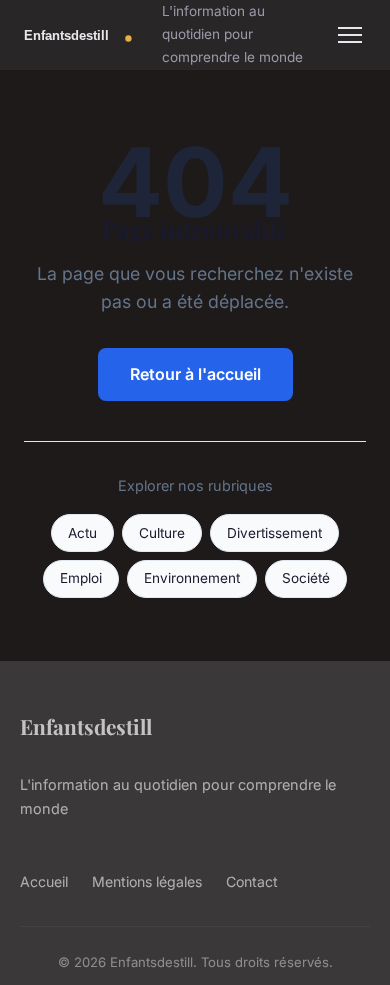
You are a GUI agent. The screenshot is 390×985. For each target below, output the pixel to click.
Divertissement (274, 533)
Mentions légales (147, 881)
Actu (82, 533)
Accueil (44, 881)
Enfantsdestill (86, 726)
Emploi (81, 578)
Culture (162, 533)
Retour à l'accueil (195, 374)
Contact (252, 881)
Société (306, 578)
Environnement (192, 578)
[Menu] (350, 35)
